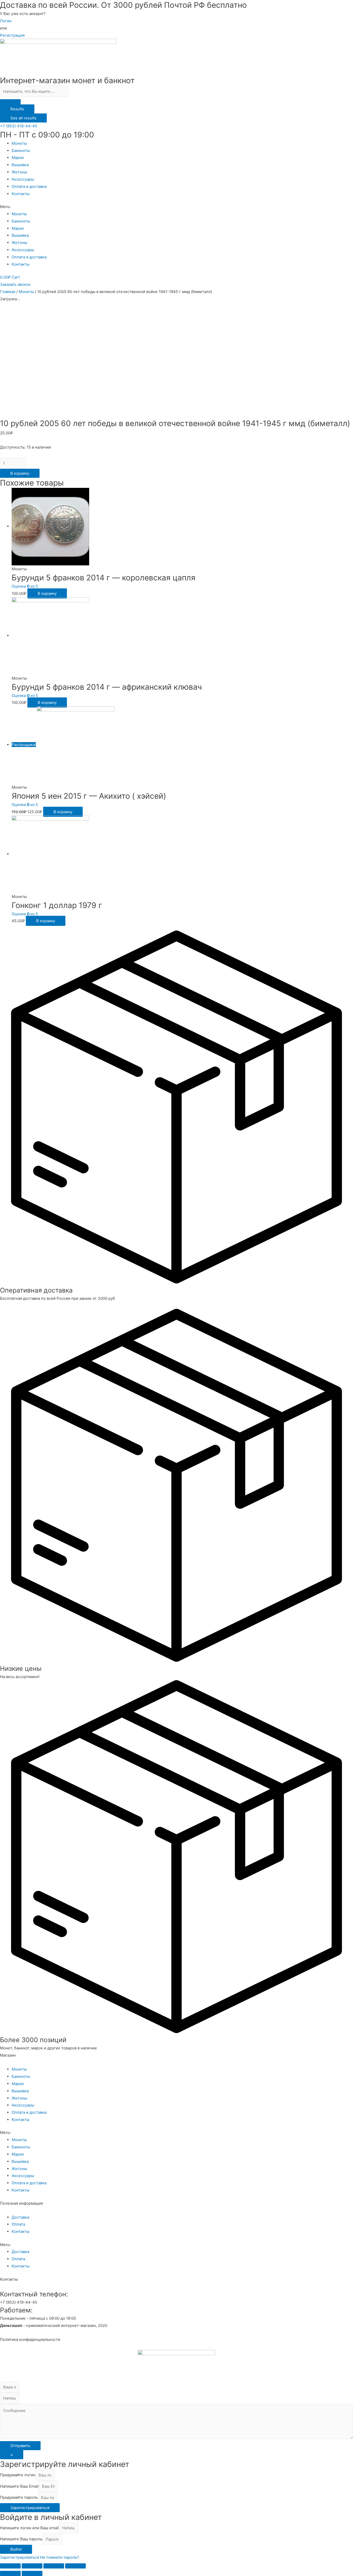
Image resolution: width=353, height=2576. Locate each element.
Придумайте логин (18, 2475)
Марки (18, 157)
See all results (23, 118)
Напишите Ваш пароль (21, 2539)
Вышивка (20, 165)
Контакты (21, 194)
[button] (19, 126)
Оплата (18, 2224)
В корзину (20, 473)
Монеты (19, 143)
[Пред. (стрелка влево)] (10, 2573)
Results (17, 109)
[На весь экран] (54, 2566)
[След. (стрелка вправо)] (32, 2573)
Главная (8, 292)
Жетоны (19, 172)
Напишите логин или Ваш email (29, 2528)
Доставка (20, 2217)
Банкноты (21, 151)
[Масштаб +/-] (75, 2566)
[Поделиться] (32, 2566)
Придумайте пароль (19, 2498)
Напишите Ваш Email (19, 2486)
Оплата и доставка (29, 186)
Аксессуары (23, 179)
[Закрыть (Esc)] (10, 2566)
